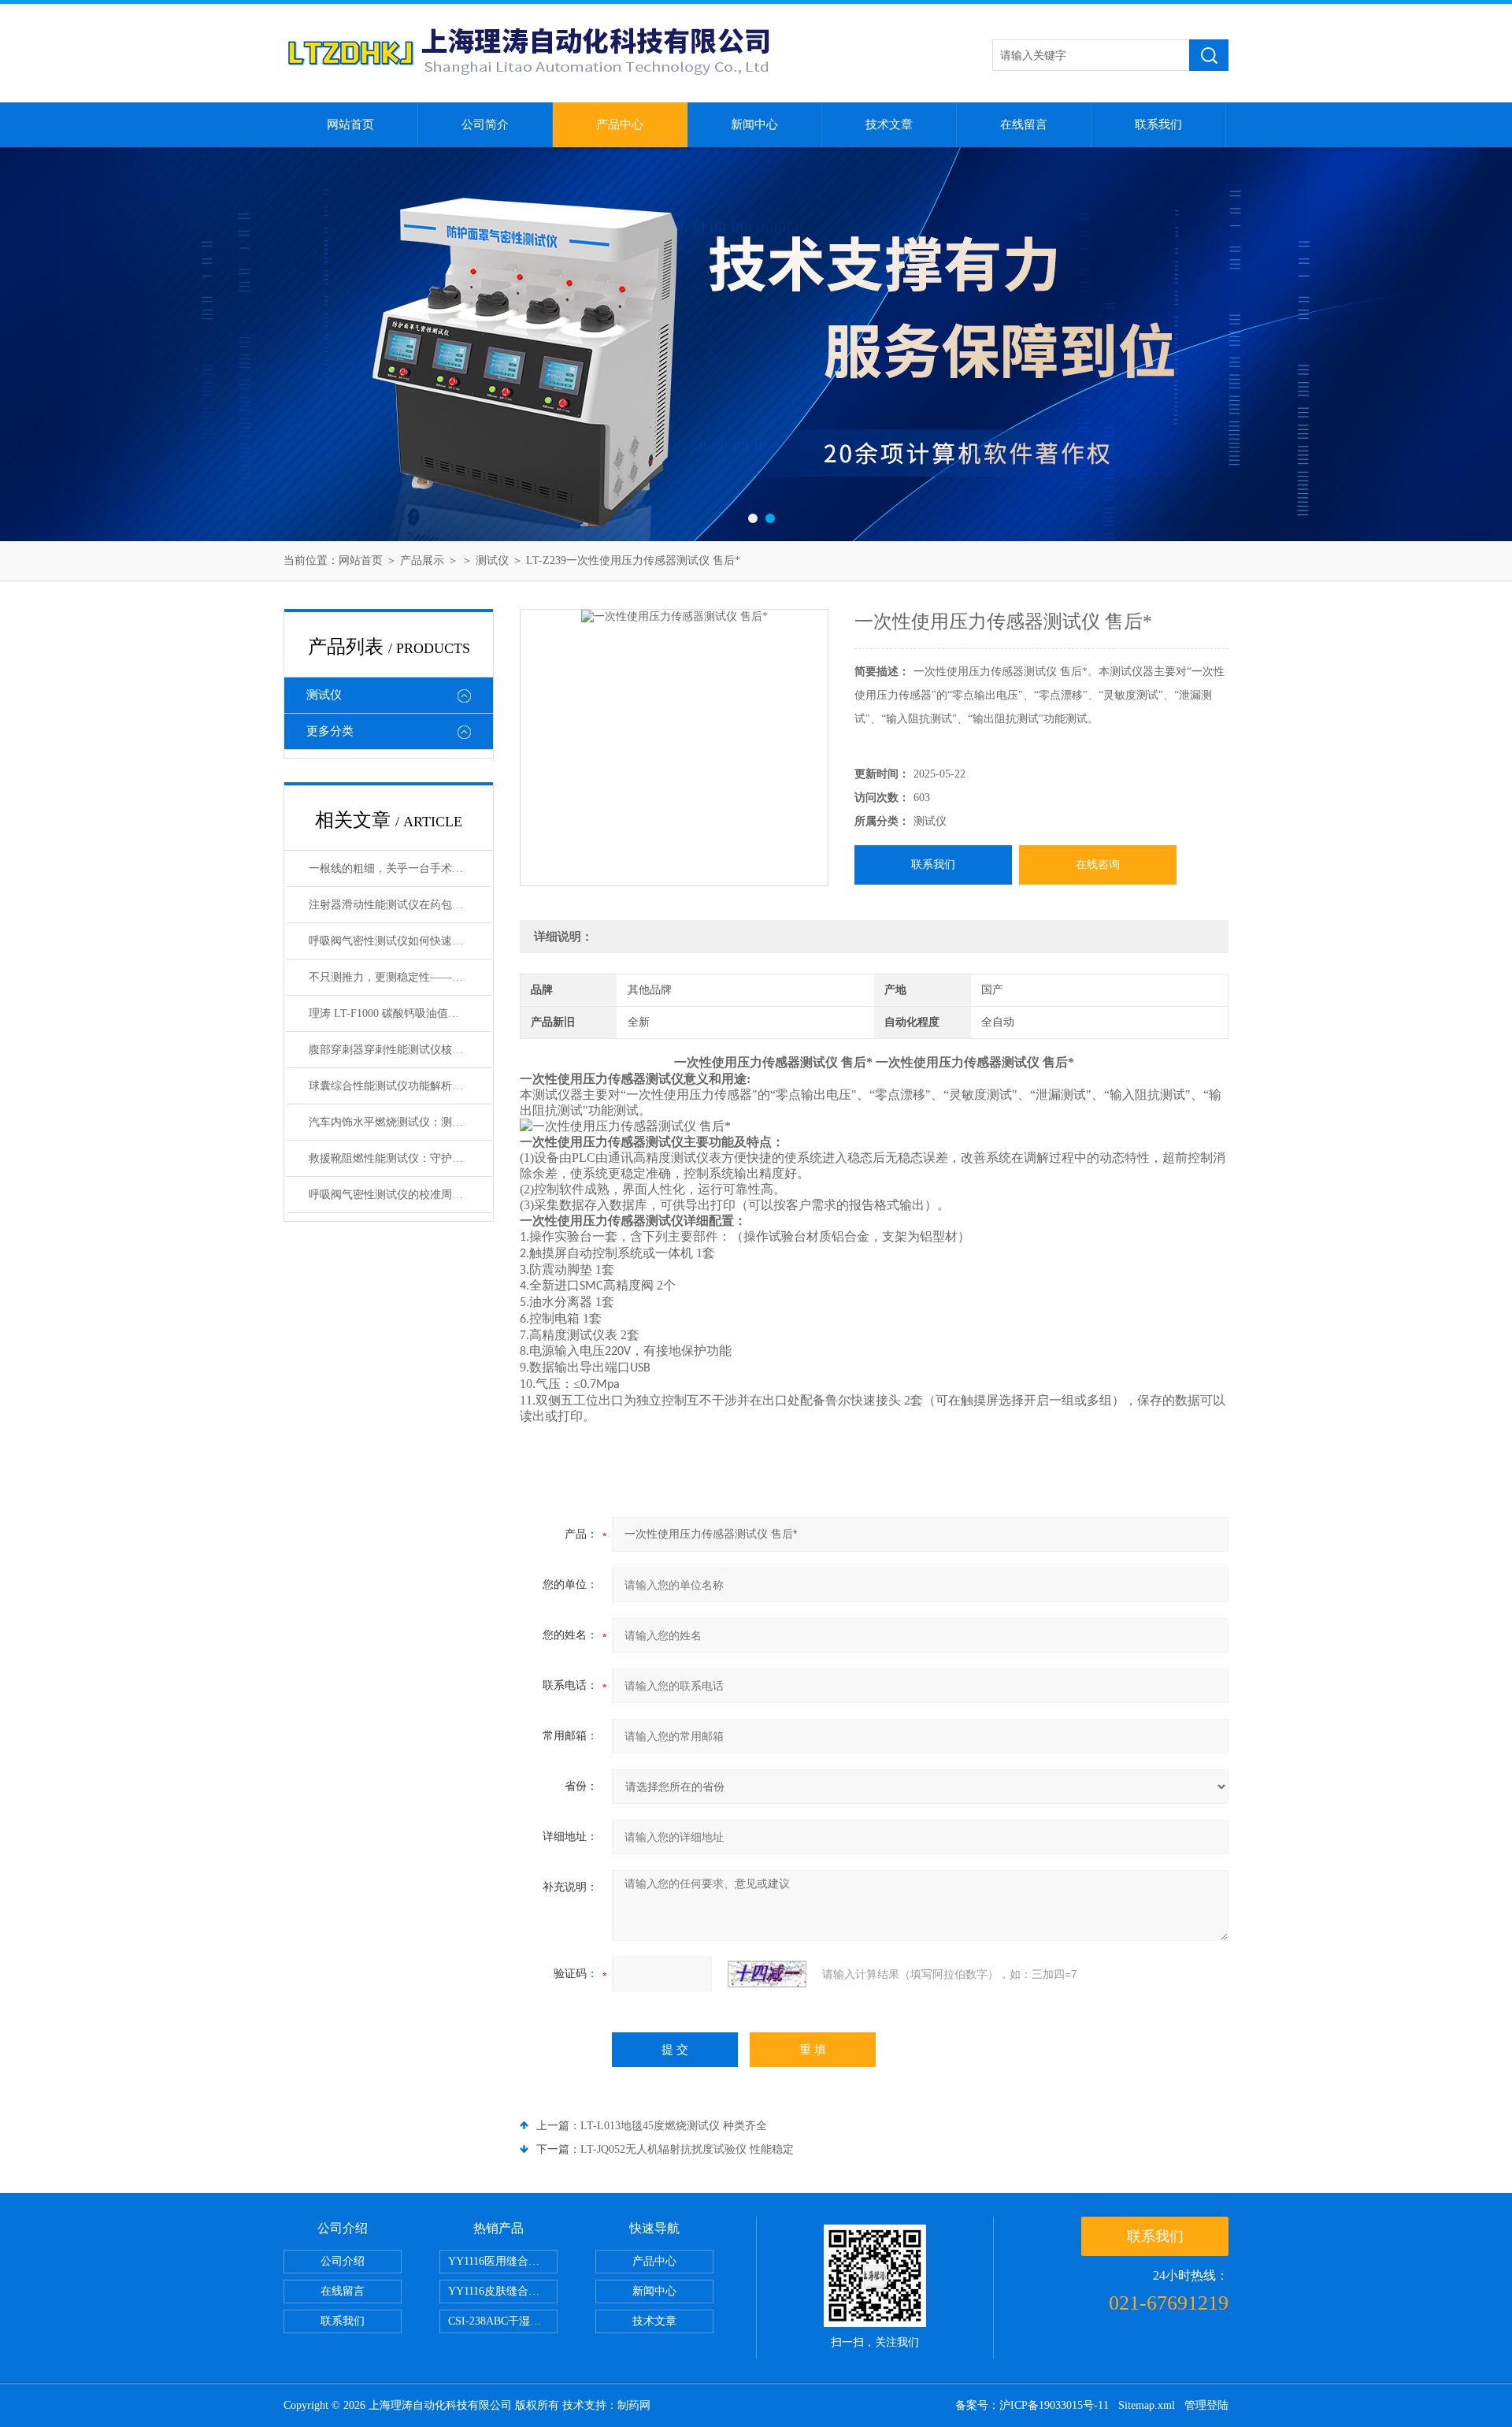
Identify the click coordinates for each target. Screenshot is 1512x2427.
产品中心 (620, 124)
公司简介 (485, 124)
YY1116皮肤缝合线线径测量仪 (503, 2291)
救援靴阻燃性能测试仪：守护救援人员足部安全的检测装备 (400, 1158)
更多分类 (330, 731)
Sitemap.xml (1147, 2405)
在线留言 (1024, 124)
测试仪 (492, 560)
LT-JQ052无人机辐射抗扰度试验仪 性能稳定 (687, 2149)
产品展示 (422, 560)
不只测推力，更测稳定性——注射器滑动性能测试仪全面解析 (400, 977)
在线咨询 (1098, 865)
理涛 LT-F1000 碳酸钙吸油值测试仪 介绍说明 (400, 1013)
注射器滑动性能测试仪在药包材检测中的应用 (400, 905)
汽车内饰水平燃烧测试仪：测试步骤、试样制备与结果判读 (400, 1122)
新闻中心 (754, 124)
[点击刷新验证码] (767, 1974)
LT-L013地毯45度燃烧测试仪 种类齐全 (674, 2126)
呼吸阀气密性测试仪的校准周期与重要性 (400, 1195)
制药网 (634, 2405)
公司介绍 (343, 2261)
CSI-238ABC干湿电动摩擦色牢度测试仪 (503, 2321)
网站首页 (350, 124)
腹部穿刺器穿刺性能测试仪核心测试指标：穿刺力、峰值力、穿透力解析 (400, 1050)
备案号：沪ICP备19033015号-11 (1032, 2405)
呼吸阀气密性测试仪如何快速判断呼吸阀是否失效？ (400, 941)
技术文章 (889, 124)
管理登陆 (1206, 2405)
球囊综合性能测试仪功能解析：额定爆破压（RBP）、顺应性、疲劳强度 (400, 1086)
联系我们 (1158, 124)
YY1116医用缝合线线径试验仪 (503, 2261)
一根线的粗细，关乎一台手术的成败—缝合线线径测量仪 (400, 868)
